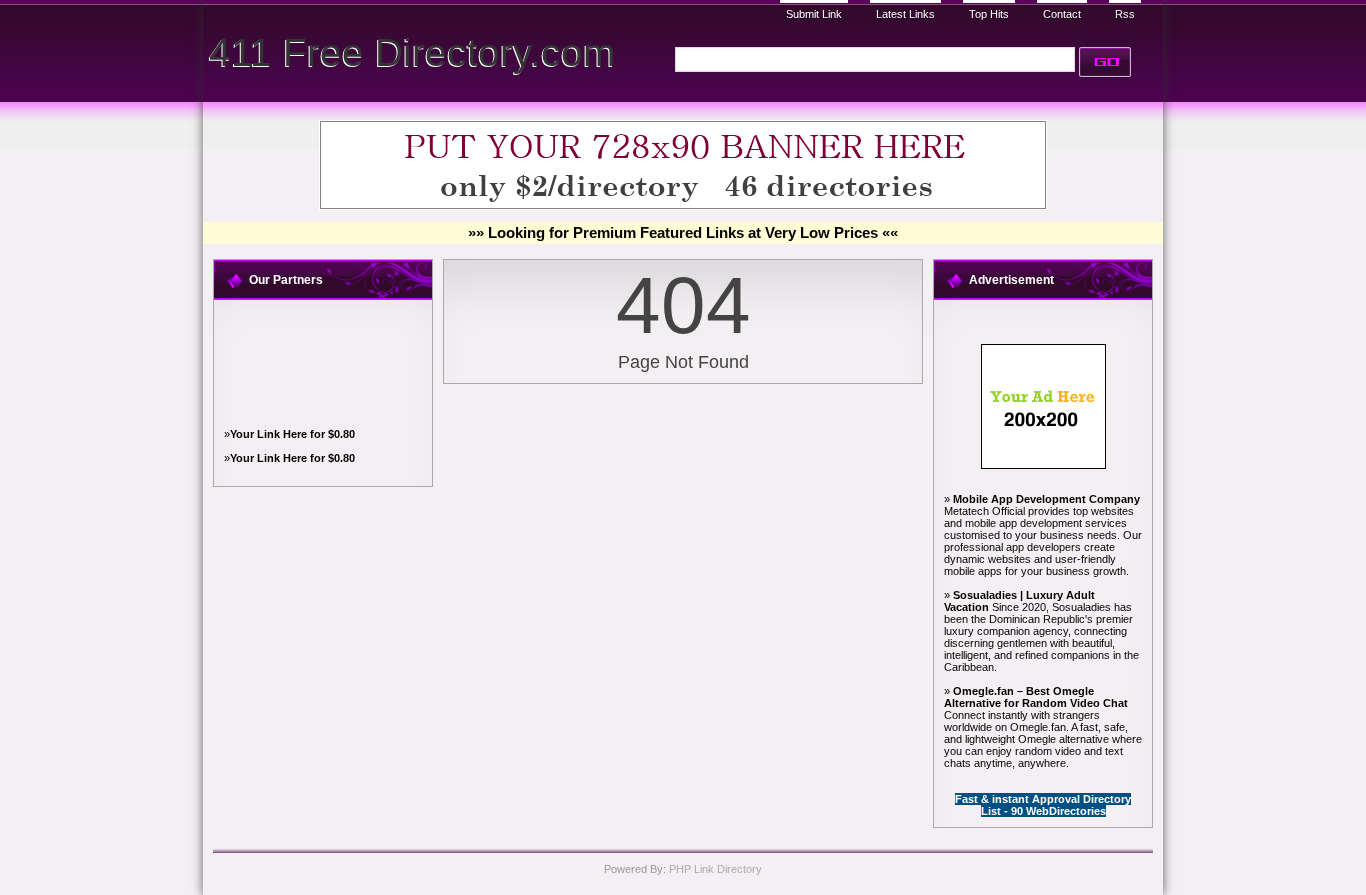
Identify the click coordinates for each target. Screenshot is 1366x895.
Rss (1125, 14)
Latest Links (905, 14)
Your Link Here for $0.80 (292, 434)
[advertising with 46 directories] (1043, 465)
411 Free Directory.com (412, 52)
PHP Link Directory (715, 869)
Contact (1062, 14)
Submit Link (814, 14)
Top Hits (989, 14)
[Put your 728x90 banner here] (683, 206)
